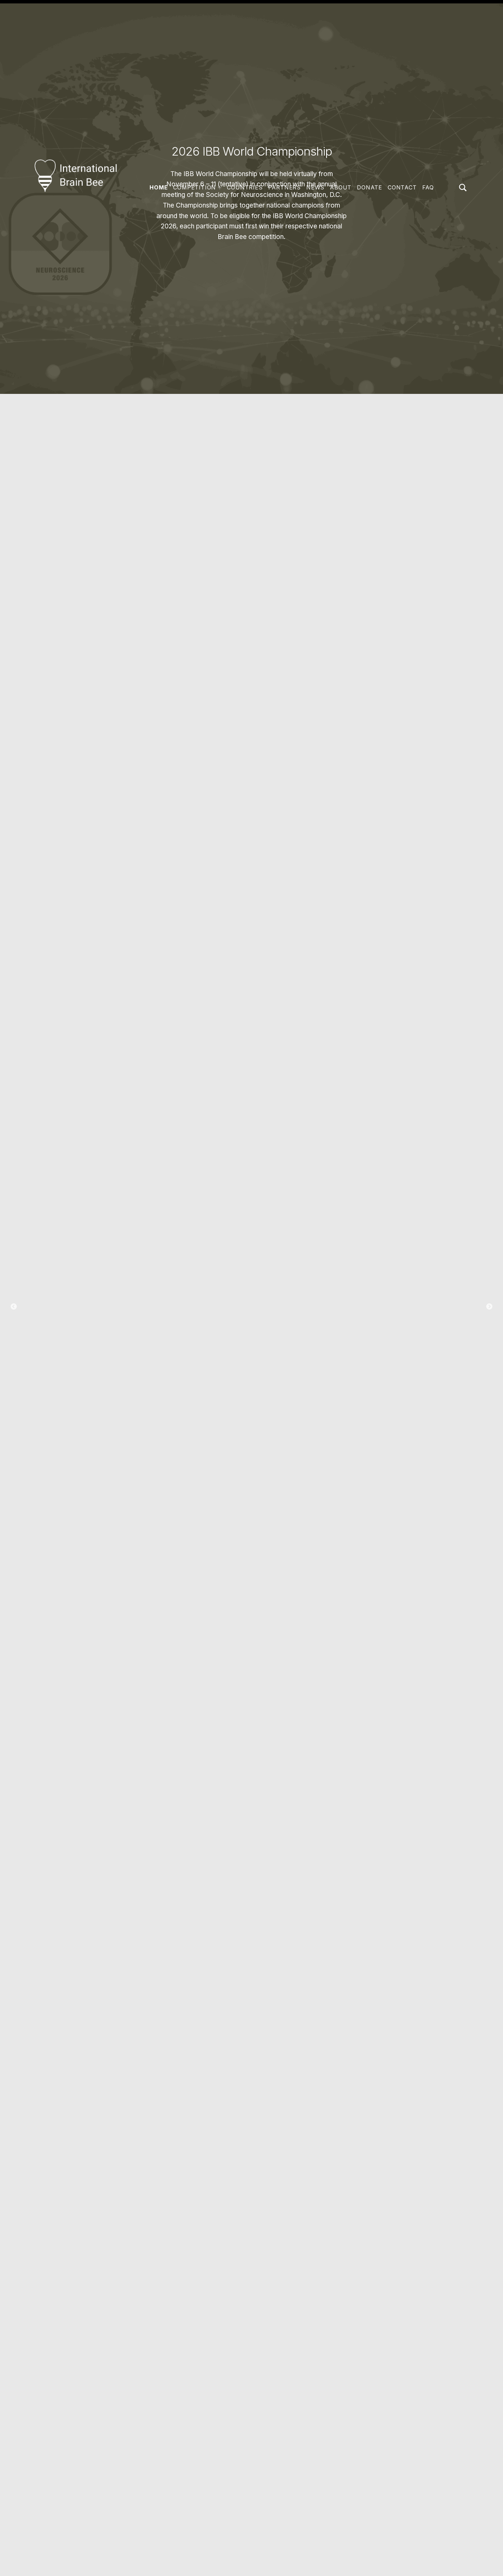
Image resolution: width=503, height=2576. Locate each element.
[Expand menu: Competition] (220, 188)
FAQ (428, 187)
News (315, 187)
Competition (195, 187)
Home (159, 187)
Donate (370, 187)
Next (489, 1307)
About (341, 187)
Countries (245, 187)
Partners (285, 187)
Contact (402, 187)
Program (252, 1335)
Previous (14, 1307)
